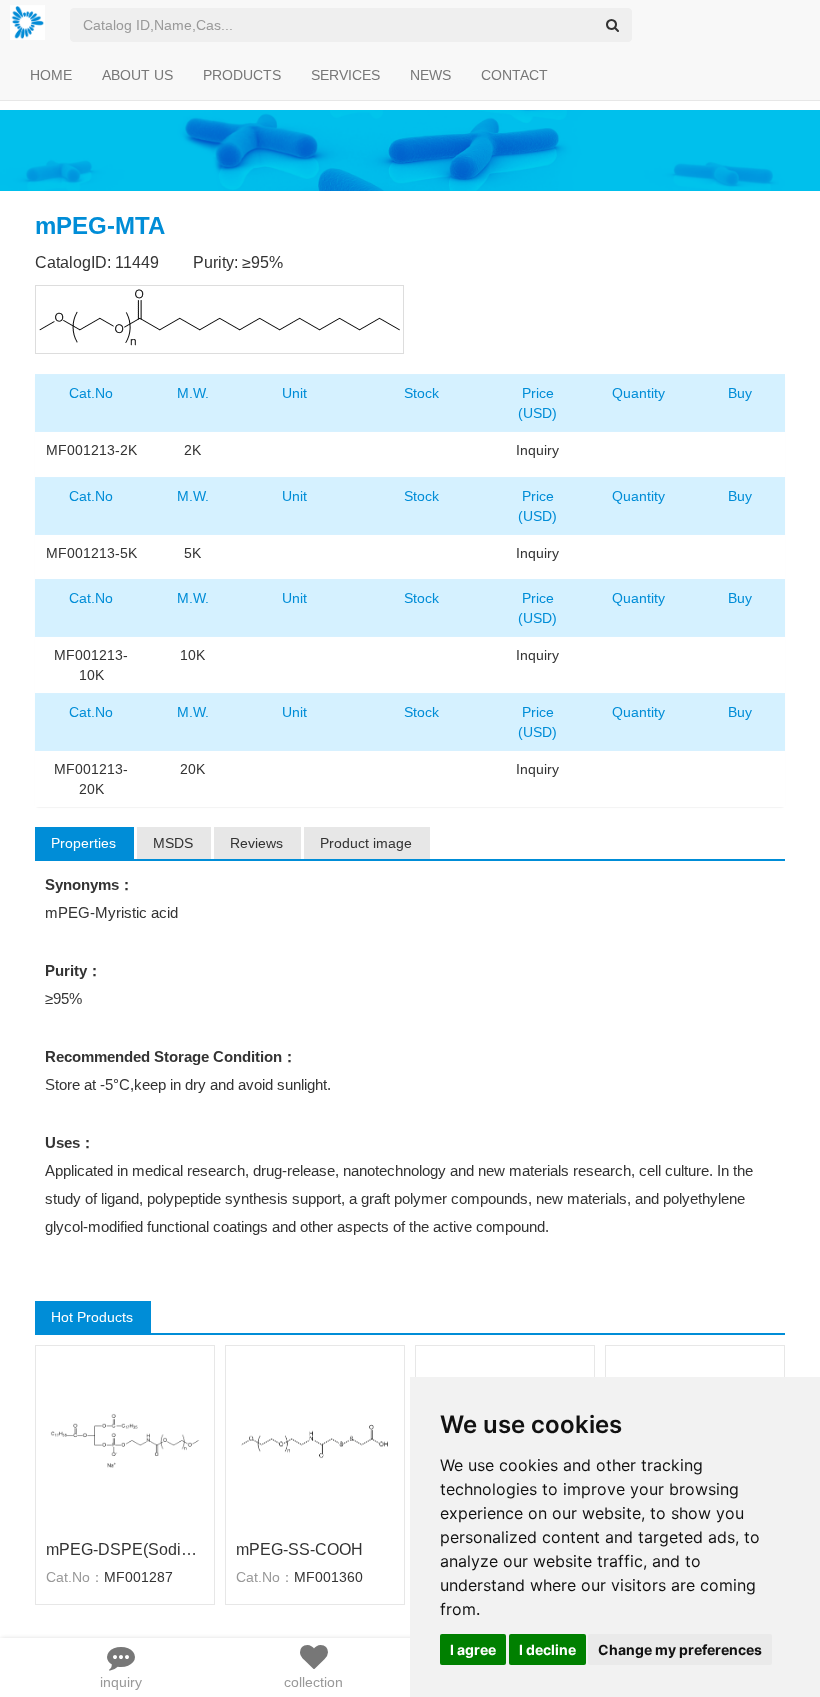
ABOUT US (137, 75)
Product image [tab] (366, 843)
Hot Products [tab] (92, 1317)
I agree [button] (473, 1649)
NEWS (430, 75)
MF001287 (138, 1577)
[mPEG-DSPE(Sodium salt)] (125, 1440)
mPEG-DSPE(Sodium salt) (125, 1549)
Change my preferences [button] (680, 1649)
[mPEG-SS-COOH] (315, 1440)
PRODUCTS (242, 75)
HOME (51, 75)
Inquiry (537, 450)
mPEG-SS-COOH (299, 1549)
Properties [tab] (83, 843)
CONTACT (514, 75)
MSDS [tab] (173, 843)
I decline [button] (547, 1649)
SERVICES (345, 75)
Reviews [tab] (256, 843)
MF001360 (328, 1577)
